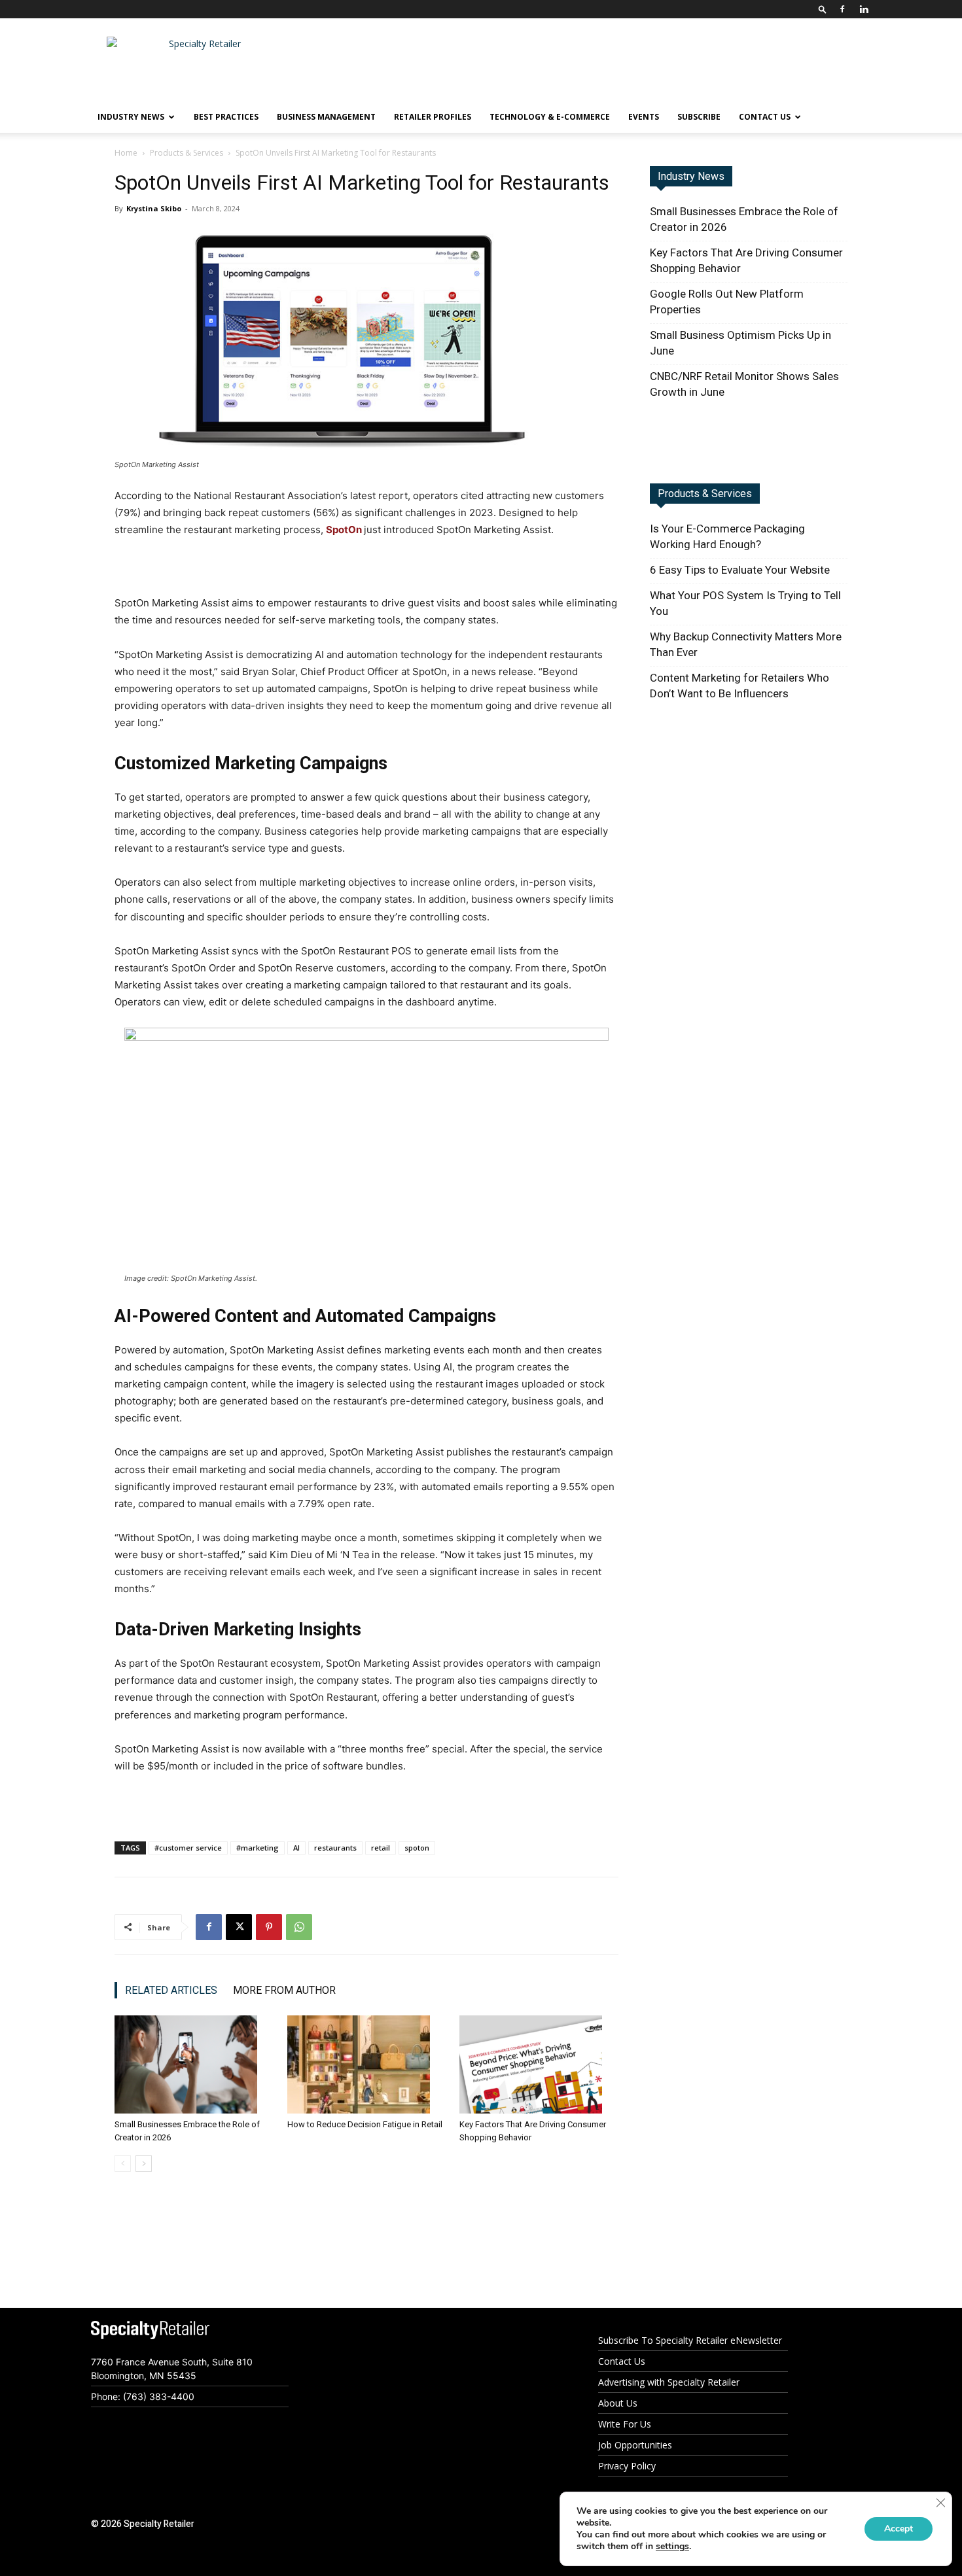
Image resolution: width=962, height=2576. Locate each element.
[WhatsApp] (299, 1927)
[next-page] (144, 2164)
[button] (823, 9)
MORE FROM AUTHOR (284, 1990)
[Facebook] (842, 9)
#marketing (258, 1848)
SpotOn (345, 530)
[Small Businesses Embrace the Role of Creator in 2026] (194, 2064)
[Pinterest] (269, 1927)
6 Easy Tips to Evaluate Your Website (740, 570)
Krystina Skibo (154, 208)
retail (381, 1848)
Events (644, 117)
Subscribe (699, 117)
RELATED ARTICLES (171, 1990)
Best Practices (226, 117)
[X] (239, 1927)
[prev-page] (123, 2164)
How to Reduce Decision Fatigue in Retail (365, 2124)
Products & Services (187, 153)
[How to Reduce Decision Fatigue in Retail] (367, 2064)
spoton (417, 1848)
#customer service (188, 1848)
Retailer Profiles (433, 117)
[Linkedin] (864, 9)
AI (296, 1848)
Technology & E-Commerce (550, 117)
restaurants (335, 1848)
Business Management (326, 117)
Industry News (691, 176)
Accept (899, 2529)
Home (126, 153)
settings (672, 2547)
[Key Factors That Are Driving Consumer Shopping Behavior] (539, 2064)
